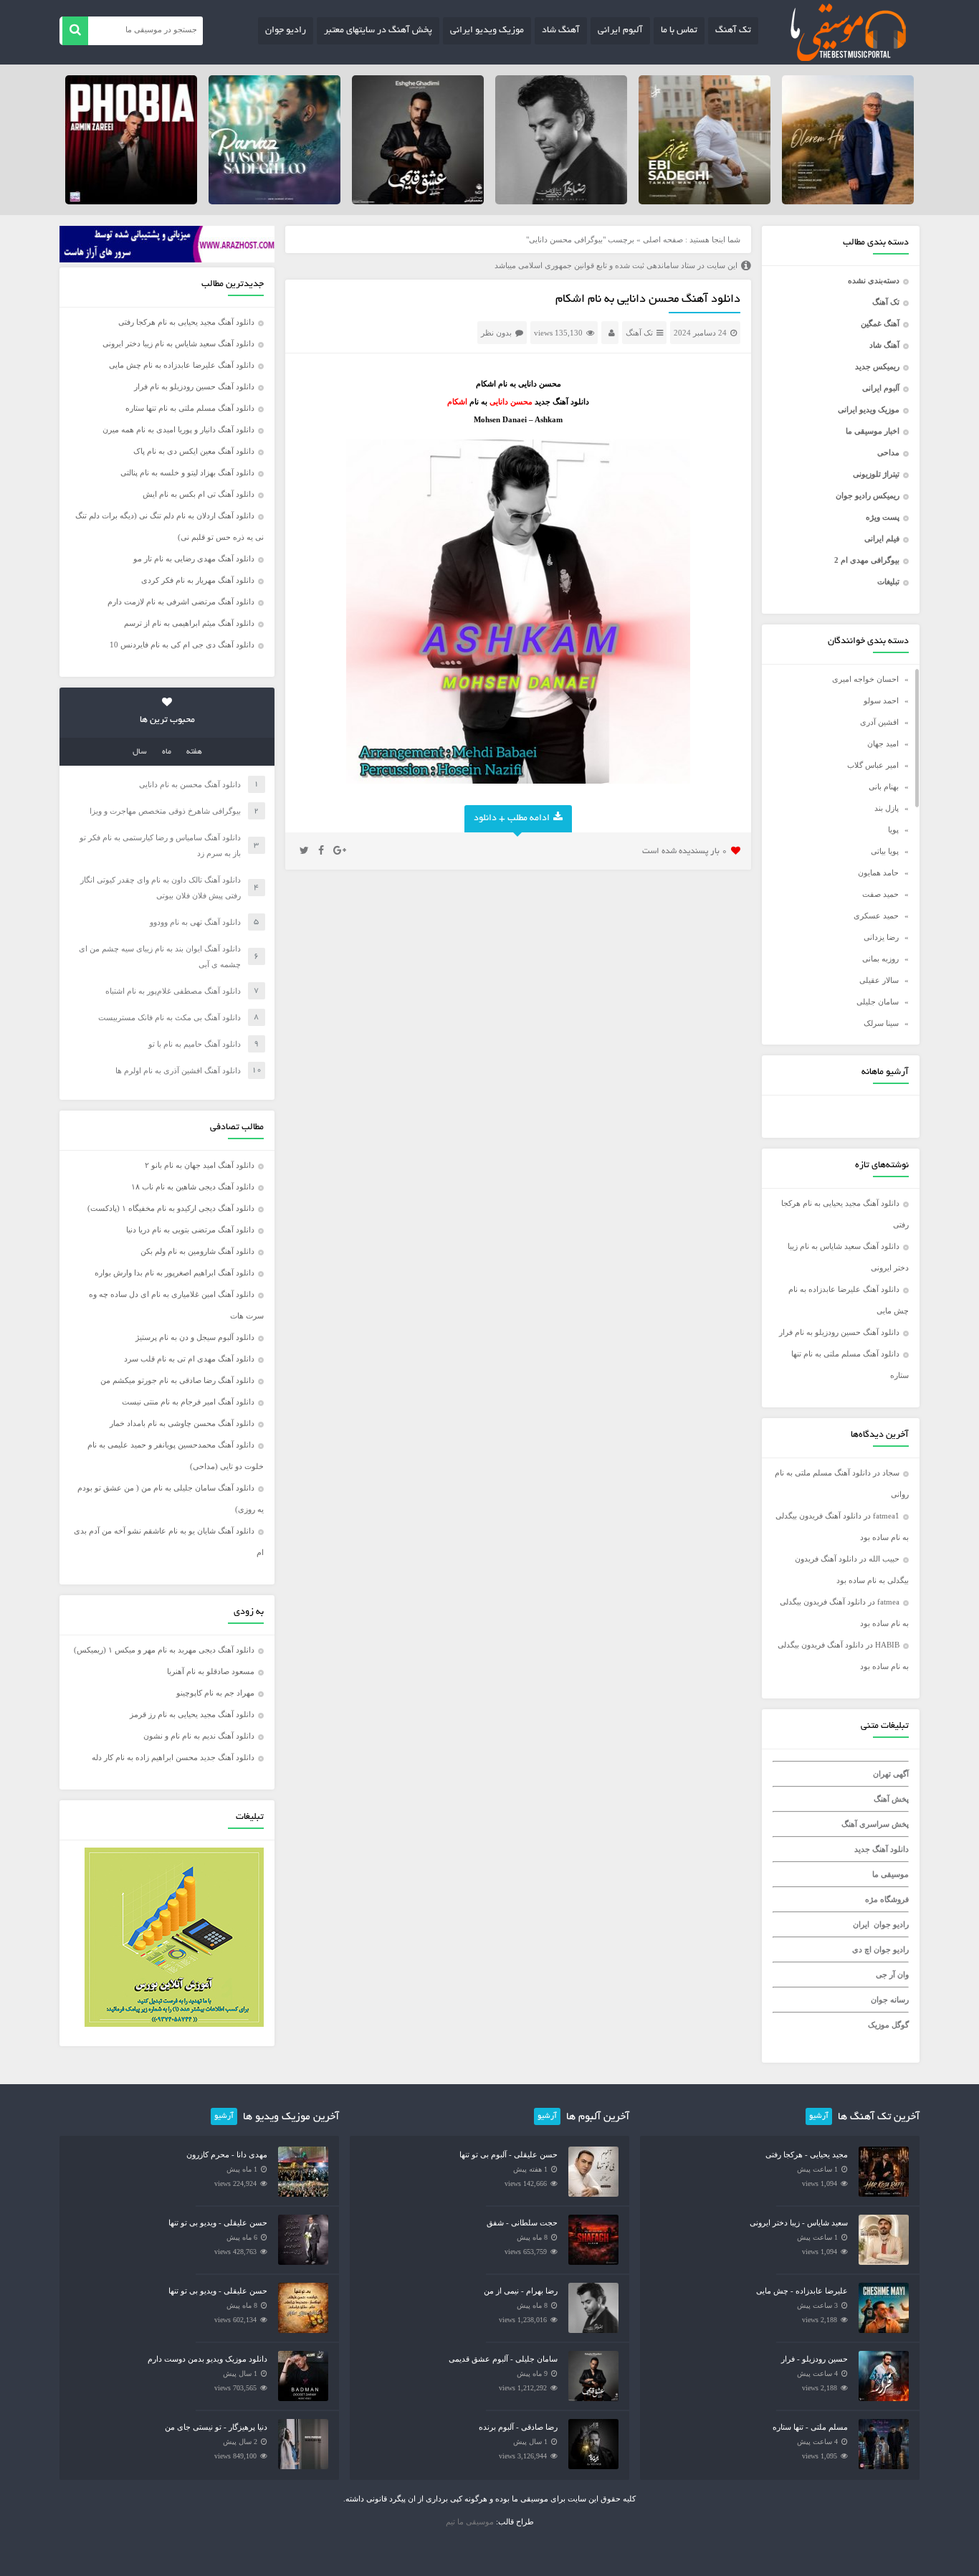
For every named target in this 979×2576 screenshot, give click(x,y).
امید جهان (883, 743)
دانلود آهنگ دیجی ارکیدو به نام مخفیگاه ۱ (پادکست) (171, 1208)
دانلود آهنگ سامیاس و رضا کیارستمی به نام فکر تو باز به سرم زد (160, 845)
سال (140, 752)
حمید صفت (880, 894)
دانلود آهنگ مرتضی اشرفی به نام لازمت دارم (181, 602)
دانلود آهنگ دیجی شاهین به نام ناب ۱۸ (193, 1187)
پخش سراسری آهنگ (875, 1824)
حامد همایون (878, 873)
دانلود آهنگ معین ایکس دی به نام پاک (194, 451)
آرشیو (819, 2116)
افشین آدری (879, 722)
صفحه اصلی (663, 239)
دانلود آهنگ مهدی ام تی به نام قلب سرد (189, 1359)
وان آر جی (892, 1974)
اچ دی (863, 1949)
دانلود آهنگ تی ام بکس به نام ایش (199, 494)
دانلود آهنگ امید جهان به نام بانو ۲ (200, 1165)
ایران (861, 1924)
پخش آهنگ (891, 1799)
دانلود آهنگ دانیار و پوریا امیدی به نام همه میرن (178, 429)
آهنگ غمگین (880, 323)
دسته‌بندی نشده (874, 280)
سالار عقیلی (879, 980)
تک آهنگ (733, 31)
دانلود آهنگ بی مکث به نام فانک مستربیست (169, 1017)
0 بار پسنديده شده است (685, 851)
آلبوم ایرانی (620, 31)
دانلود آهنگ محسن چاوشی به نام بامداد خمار (182, 1423)
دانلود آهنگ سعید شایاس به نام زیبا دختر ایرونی (178, 343)
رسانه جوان (890, 2000)
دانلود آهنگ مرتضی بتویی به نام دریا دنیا (190, 1230)
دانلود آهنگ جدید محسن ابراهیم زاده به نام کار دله (173, 1757)
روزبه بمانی (880, 959)
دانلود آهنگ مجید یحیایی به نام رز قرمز (192, 1714)
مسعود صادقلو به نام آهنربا (211, 1671)
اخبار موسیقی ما (873, 431)
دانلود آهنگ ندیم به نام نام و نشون (199, 1736)
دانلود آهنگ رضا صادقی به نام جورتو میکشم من (177, 1380)
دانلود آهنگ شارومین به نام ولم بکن (197, 1251)
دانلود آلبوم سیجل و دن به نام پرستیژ (195, 1337)
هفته (194, 752)
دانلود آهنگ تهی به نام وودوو (195, 922)
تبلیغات (888, 581)
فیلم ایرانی (882, 538)
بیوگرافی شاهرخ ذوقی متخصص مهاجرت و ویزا (165, 811)
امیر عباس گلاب (873, 765)
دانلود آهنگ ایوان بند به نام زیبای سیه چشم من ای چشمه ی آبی (160, 956)
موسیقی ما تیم (470, 2522)
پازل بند (887, 808)
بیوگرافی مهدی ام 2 (867, 560)
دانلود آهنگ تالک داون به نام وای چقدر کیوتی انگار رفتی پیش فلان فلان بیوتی (161, 888)
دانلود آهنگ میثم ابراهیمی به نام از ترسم (189, 623)
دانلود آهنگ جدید (882, 1849)
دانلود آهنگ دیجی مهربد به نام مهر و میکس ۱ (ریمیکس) (164, 1650)
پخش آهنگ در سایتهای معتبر (378, 31)
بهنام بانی (884, 786)
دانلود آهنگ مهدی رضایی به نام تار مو (194, 559)
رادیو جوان (286, 31)
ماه (167, 752)
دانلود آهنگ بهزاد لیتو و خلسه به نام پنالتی (187, 472)
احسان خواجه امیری (865, 679)
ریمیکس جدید (877, 366)
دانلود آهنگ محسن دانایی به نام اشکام (648, 300)
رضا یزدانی (881, 937)
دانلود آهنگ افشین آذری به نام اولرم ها (178, 1070)
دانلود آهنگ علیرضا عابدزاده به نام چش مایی (182, 365)
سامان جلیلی (878, 1002)
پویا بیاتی (885, 851)
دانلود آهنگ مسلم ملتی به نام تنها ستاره (190, 408)
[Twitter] (304, 851)
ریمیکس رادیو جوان (868, 495)
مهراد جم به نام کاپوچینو (215, 1693)
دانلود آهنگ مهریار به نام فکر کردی (198, 580)
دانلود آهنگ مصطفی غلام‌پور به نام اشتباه (173, 991)
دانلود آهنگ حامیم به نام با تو (195, 1044)
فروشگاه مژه (887, 1899)
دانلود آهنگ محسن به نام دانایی (190, 784)
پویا (893, 830)
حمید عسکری (876, 916)
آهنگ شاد (561, 31)
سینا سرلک (881, 1023)
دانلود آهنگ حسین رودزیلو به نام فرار (839, 1332)
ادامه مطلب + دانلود (512, 819)
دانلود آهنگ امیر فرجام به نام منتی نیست (188, 1402)
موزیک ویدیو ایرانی (487, 31)
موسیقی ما (890, 1874)
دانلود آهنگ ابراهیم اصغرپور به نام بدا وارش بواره (175, 1273)
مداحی (888, 452)
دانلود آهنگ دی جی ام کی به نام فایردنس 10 (182, 645)
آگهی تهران (891, 1774)
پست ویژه (883, 517)
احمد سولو (881, 700)
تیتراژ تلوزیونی (876, 474)
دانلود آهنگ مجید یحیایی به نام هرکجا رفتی (186, 322)
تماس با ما (679, 31)
